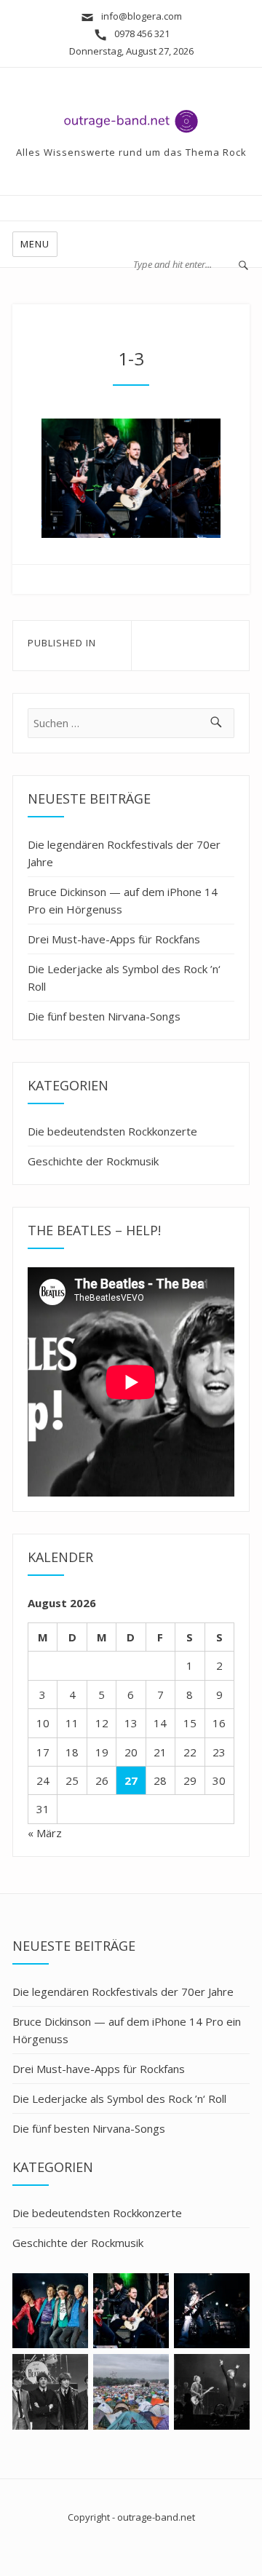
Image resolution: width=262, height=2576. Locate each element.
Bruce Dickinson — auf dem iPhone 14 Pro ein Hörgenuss (123, 900)
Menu (35, 244)
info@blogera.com (142, 16)
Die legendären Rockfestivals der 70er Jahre (124, 853)
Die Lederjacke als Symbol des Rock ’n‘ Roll (124, 978)
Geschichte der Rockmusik (93, 1161)
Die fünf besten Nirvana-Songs (104, 1016)
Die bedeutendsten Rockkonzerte (112, 1131)
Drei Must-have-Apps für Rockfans (114, 939)
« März (45, 1833)
